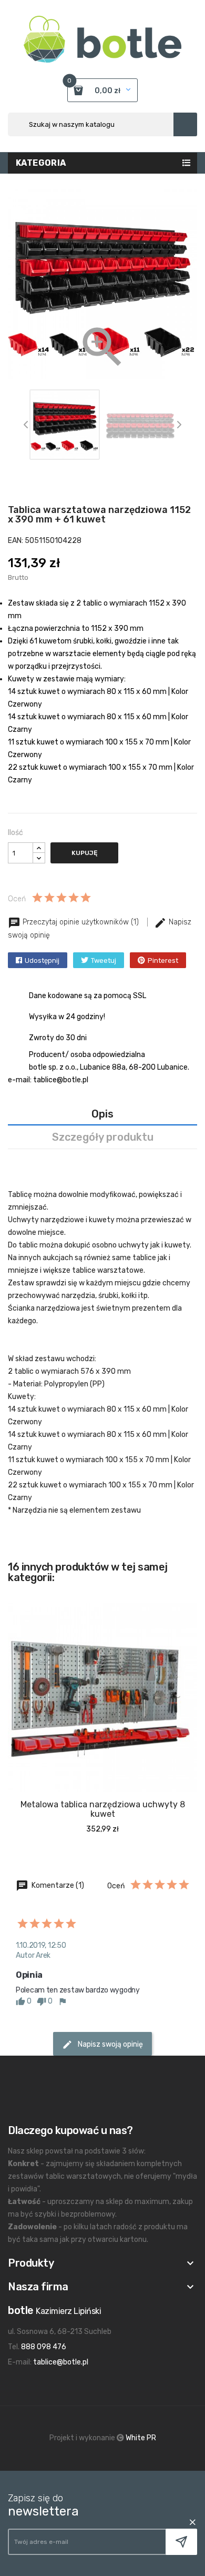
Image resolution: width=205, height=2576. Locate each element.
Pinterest (163, 960)
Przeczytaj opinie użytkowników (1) (81, 922)
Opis (102, 1114)
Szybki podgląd (81, 1802)
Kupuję (84, 853)
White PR (141, 2438)
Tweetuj (104, 960)
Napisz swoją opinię (110, 2044)
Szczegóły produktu (103, 1137)
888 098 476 (44, 2347)
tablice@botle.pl (61, 2362)
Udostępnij (42, 960)
